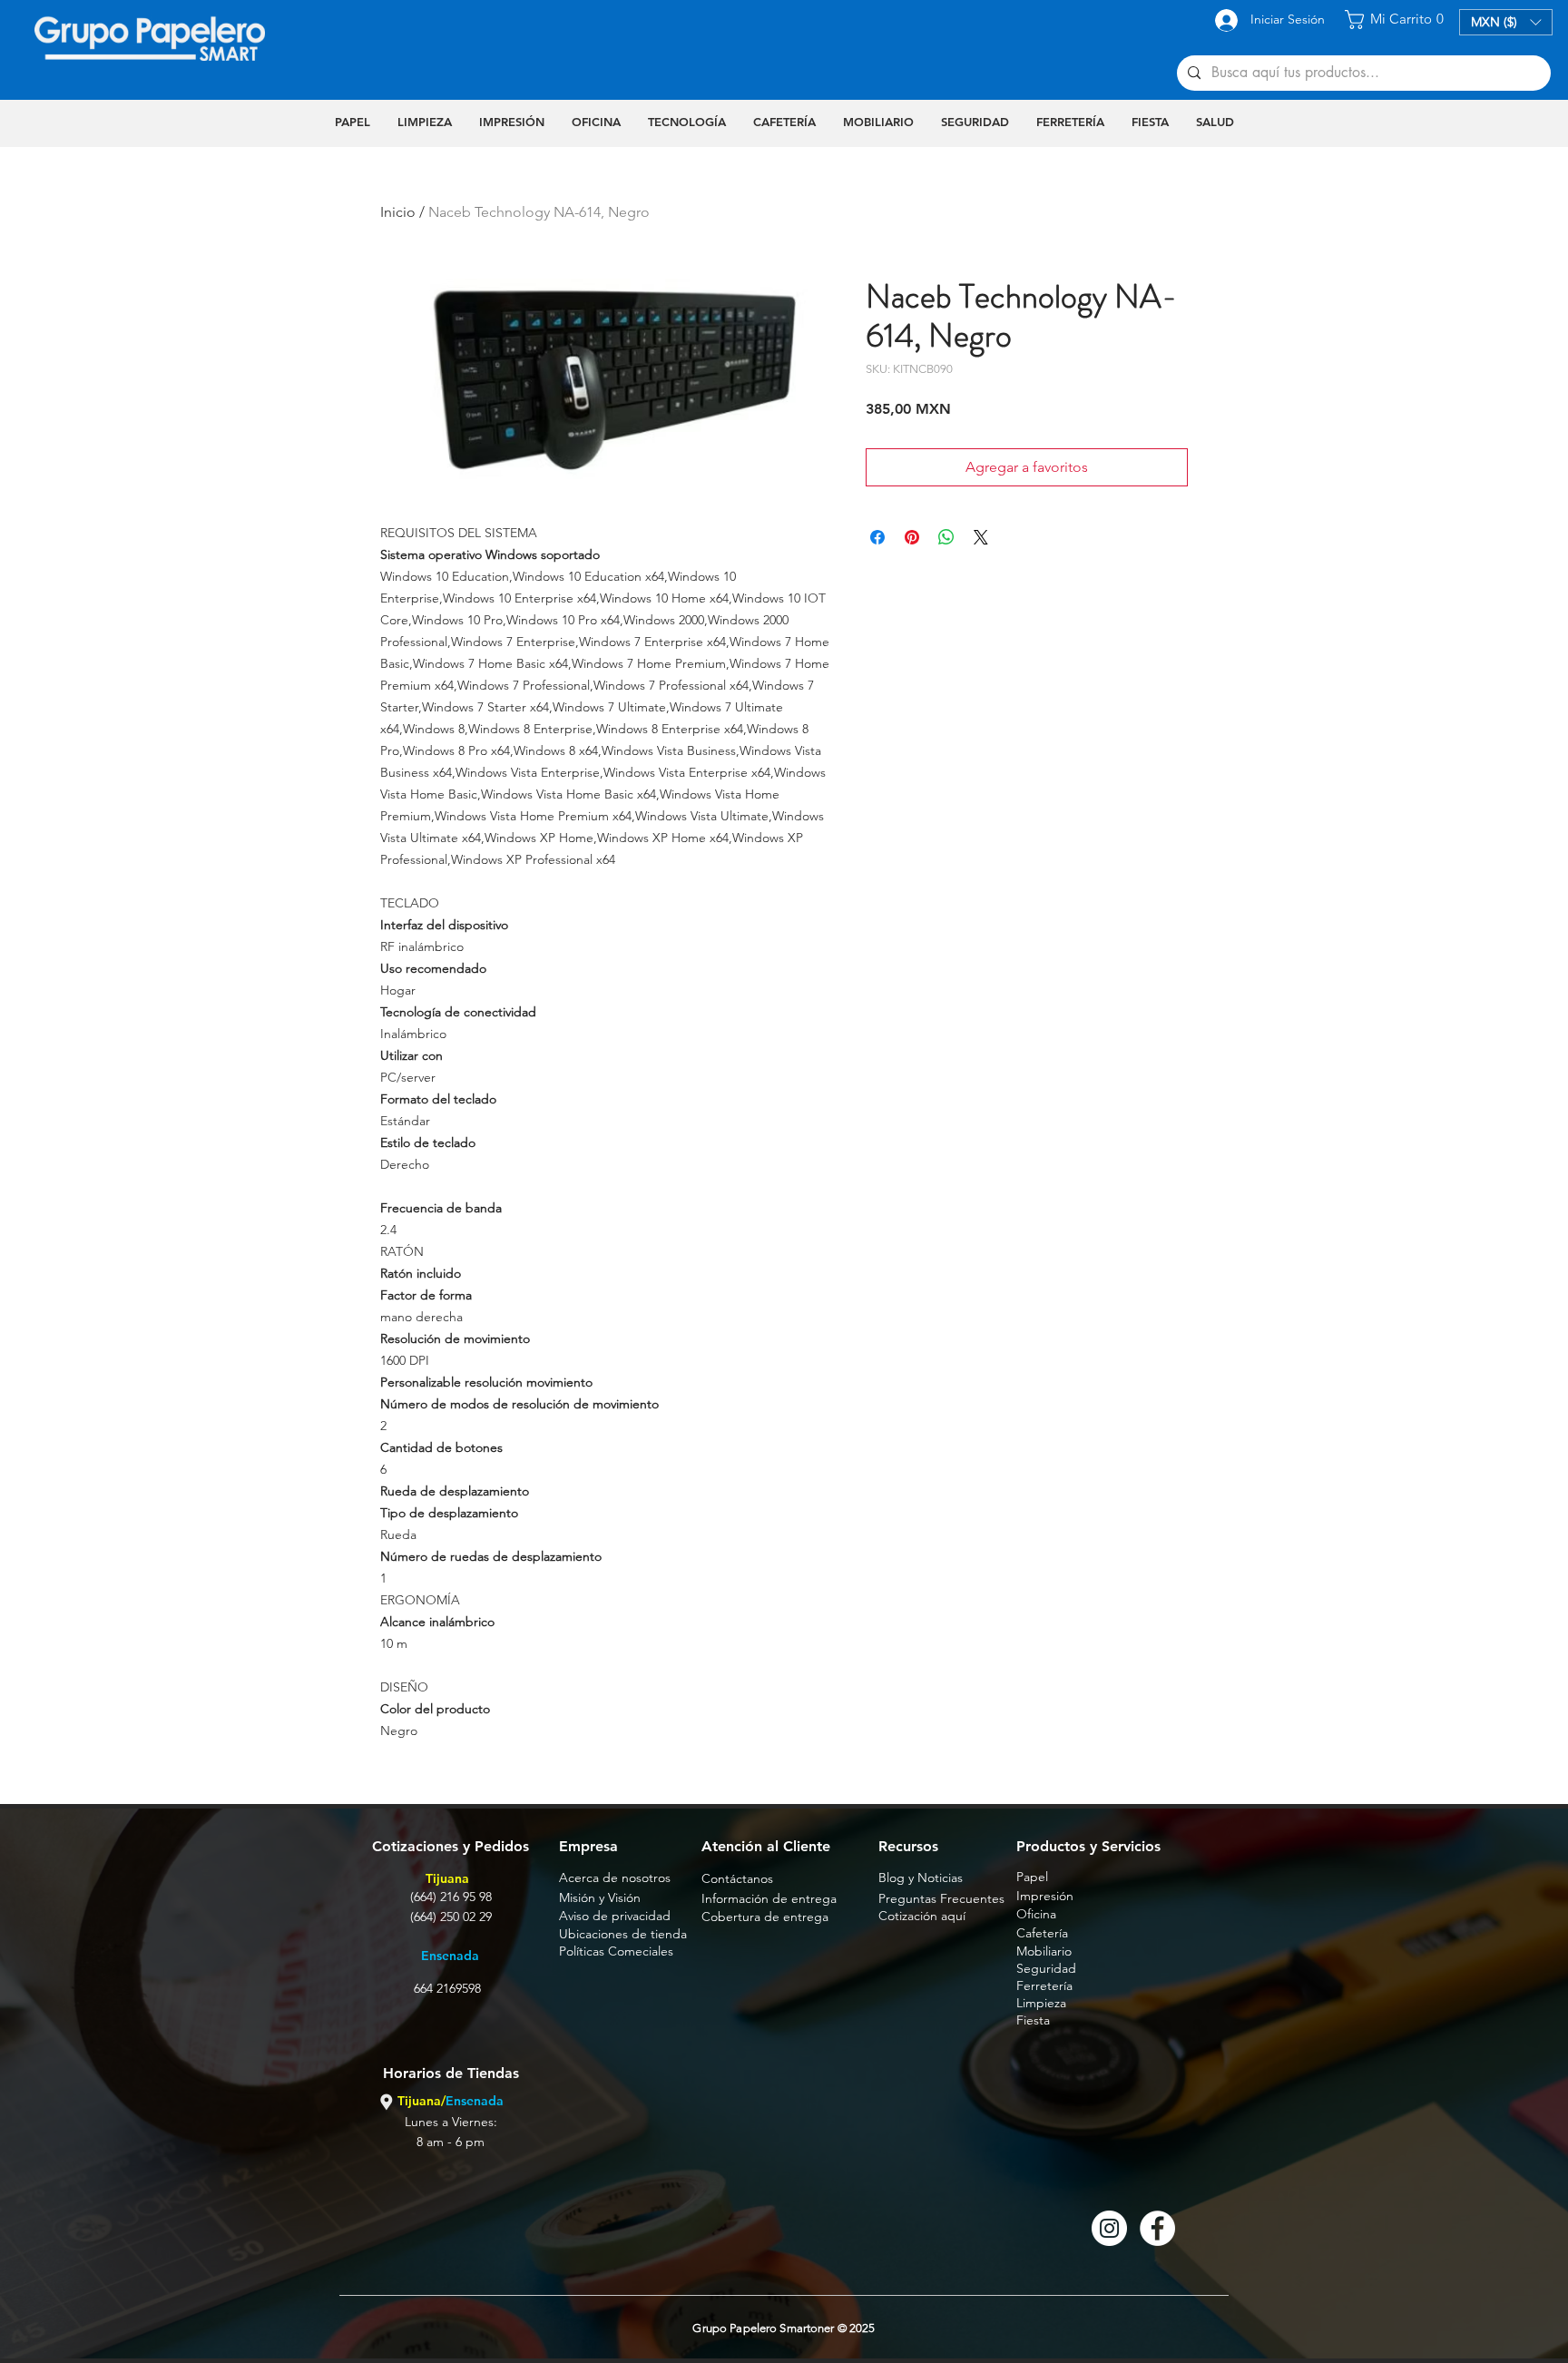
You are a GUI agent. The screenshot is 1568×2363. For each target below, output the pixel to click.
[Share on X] (981, 537)
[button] (1397, 20)
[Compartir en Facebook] (877, 537)
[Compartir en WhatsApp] (946, 537)
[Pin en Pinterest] (912, 537)
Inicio (398, 212)
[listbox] (1506, 22)
